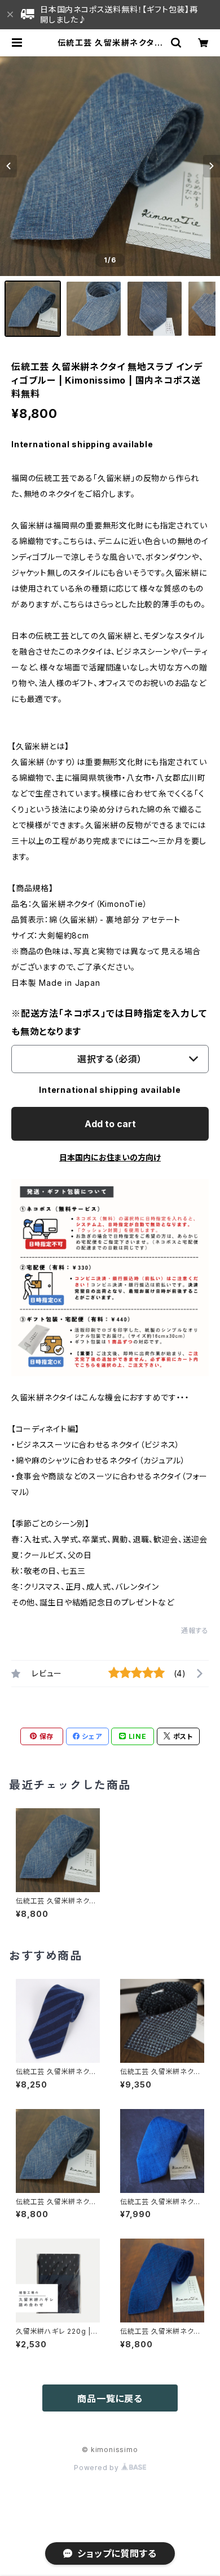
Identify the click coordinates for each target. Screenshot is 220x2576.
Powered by (98, 2468)
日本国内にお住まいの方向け (110, 1157)
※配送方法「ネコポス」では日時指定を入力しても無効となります (109, 1022)
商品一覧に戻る (110, 2399)
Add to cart (110, 1124)
